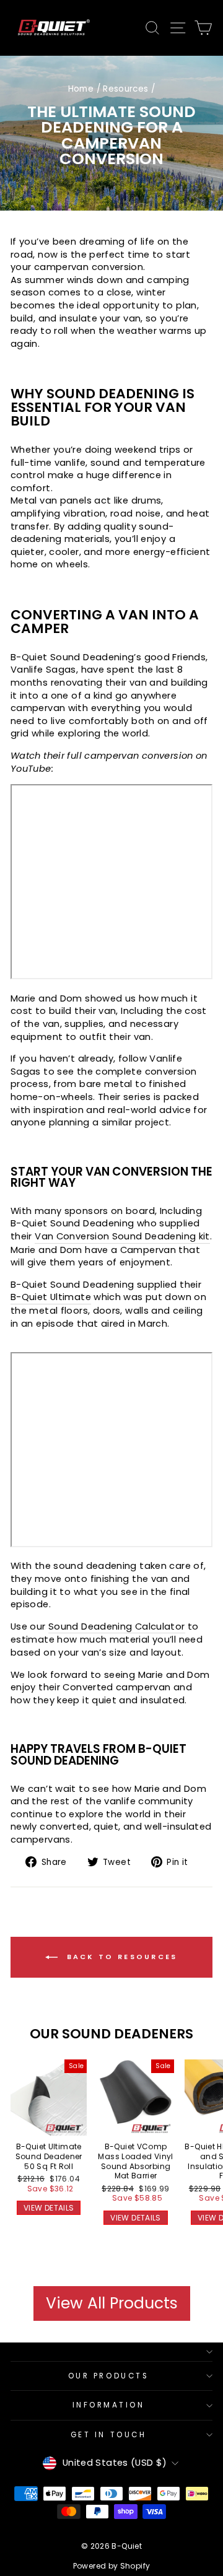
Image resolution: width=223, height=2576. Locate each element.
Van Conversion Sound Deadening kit (122, 1236)
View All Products (112, 2303)
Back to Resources (120, 1957)
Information (109, 2405)
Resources (125, 89)
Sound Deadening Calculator (117, 1626)
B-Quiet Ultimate (51, 1297)
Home (81, 89)
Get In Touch (108, 2435)
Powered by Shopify (112, 2566)
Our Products (108, 2376)
